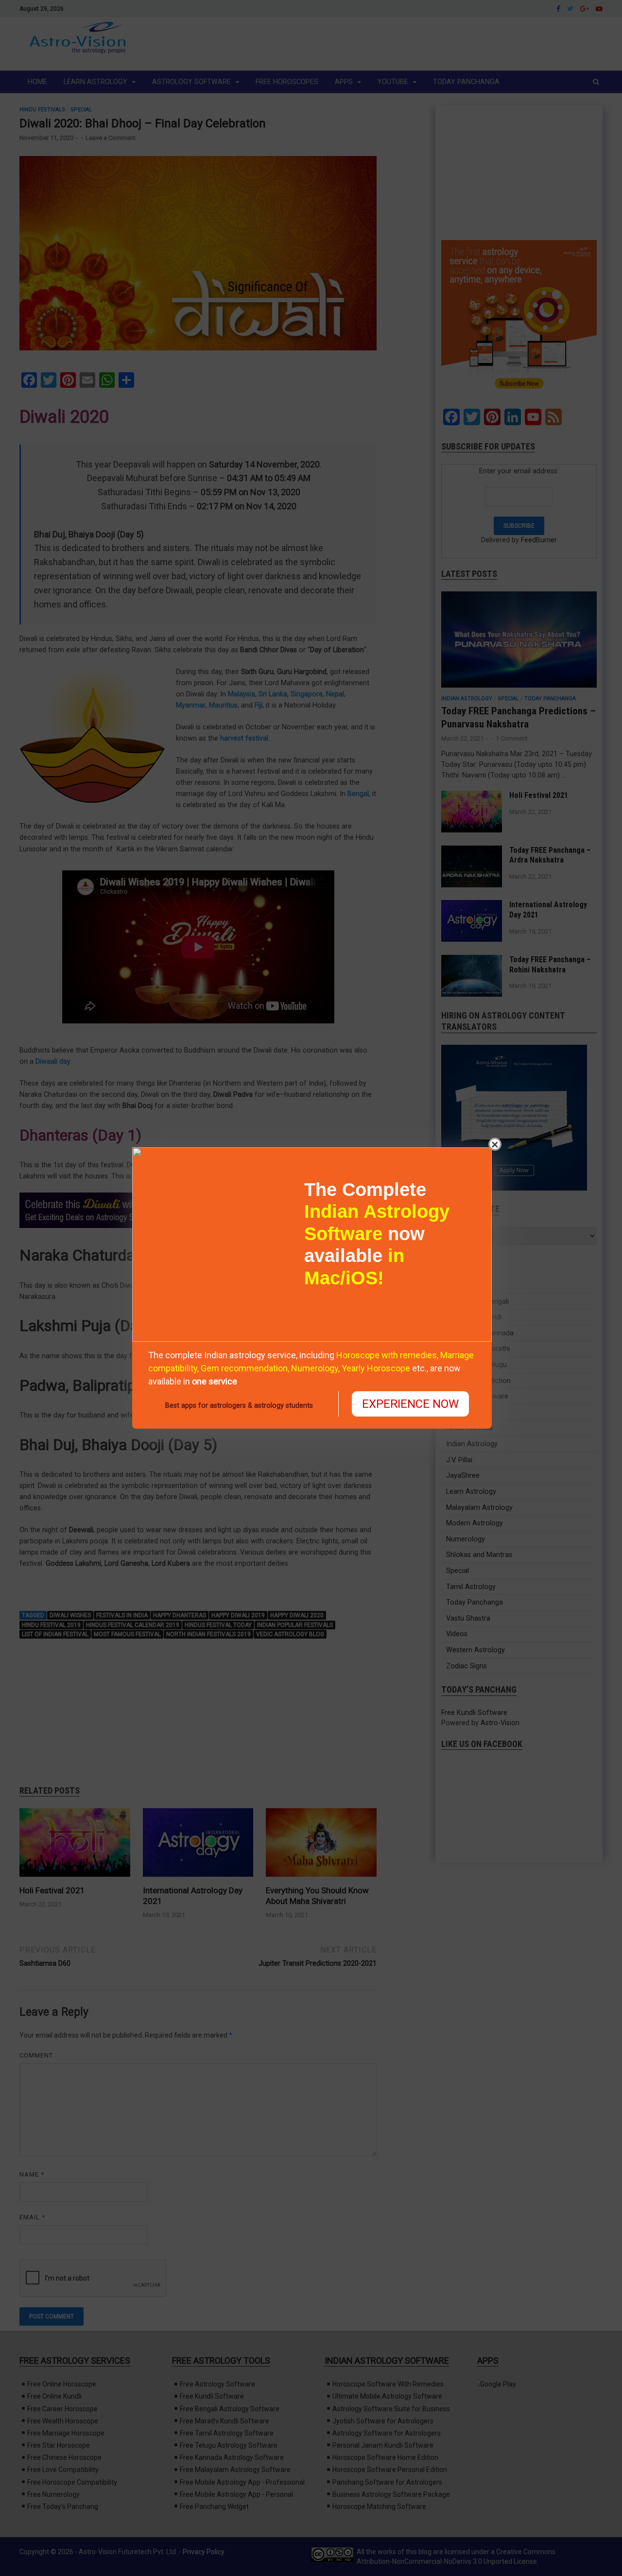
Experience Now (410, 1404)
